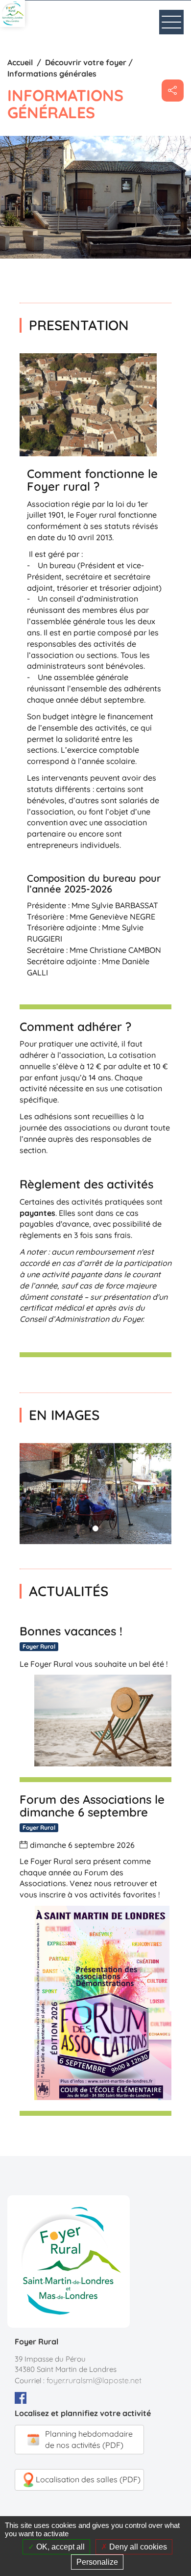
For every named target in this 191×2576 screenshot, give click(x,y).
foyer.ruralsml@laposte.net (94, 2380)
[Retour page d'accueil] (12, 13)
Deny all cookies (137, 2547)
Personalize (97, 2562)
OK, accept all (60, 2547)
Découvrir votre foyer (86, 62)
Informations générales (52, 74)
